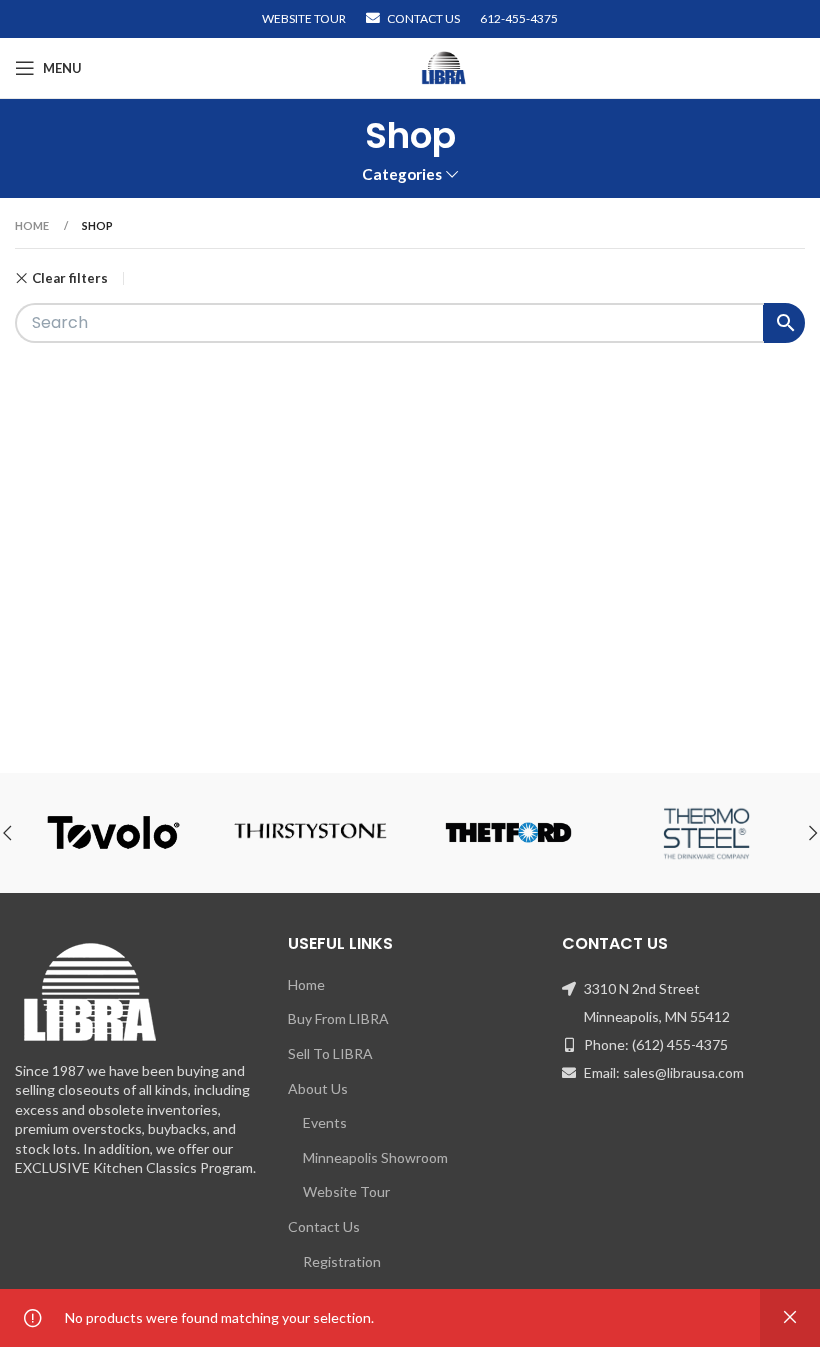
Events (325, 1122)
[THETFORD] (508, 833)
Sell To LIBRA (330, 1053)
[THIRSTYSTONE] (310, 833)
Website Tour (346, 1191)
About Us (318, 1088)
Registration (342, 1261)
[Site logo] (444, 66)
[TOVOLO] (113, 833)
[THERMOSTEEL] (705, 833)
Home (33, 225)
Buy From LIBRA (338, 1018)
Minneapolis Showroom (375, 1157)
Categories (402, 174)
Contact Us (324, 1226)
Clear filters (70, 278)
